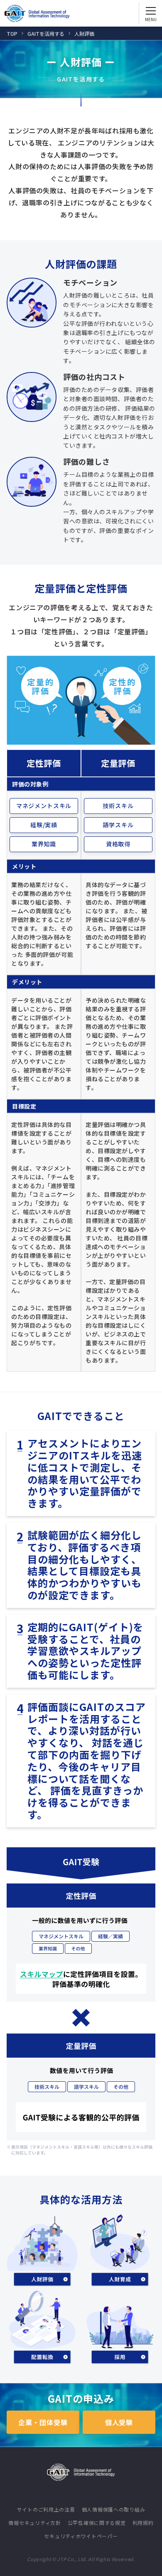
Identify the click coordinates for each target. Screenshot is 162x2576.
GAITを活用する (46, 33)
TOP (12, 33)
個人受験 (119, 2422)
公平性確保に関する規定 (97, 2523)
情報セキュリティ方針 (34, 2523)
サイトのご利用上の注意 (46, 2509)
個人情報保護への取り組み (114, 2509)
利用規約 (143, 2523)
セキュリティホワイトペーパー (81, 2536)
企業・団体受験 (43, 2422)
